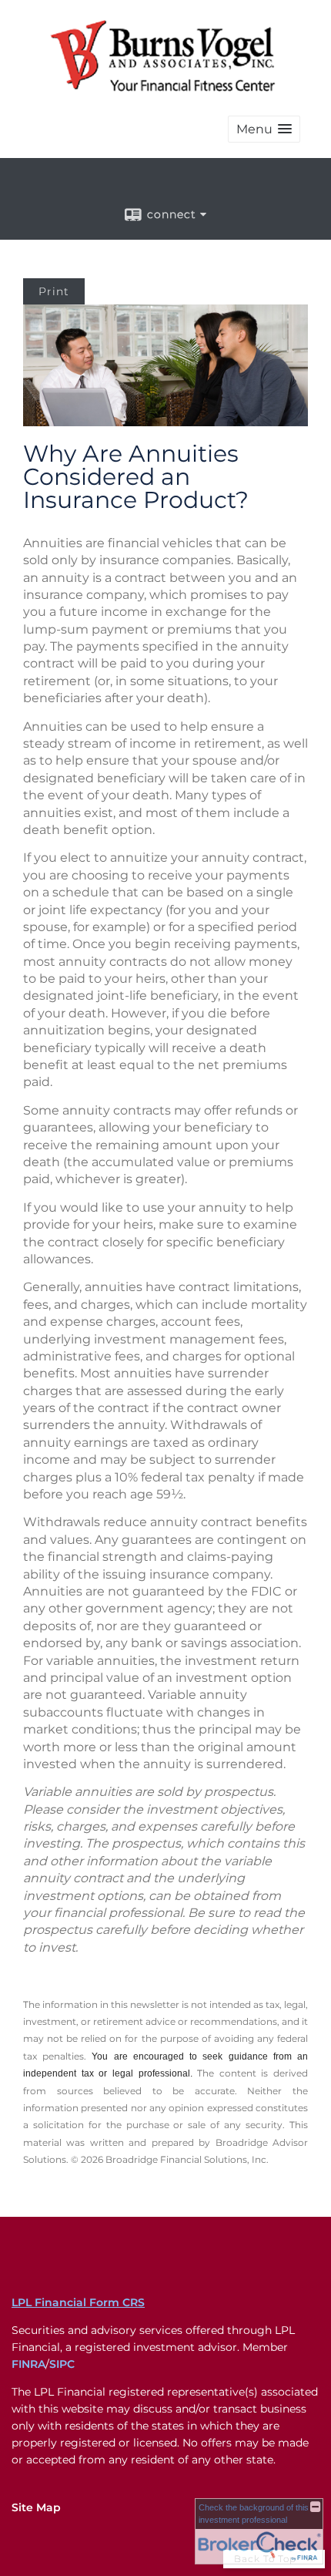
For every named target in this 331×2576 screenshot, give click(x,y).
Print (54, 291)
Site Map (36, 2507)
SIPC (62, 2364)
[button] (264, 129)
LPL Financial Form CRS (78, 2302)
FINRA (28, 2364)
